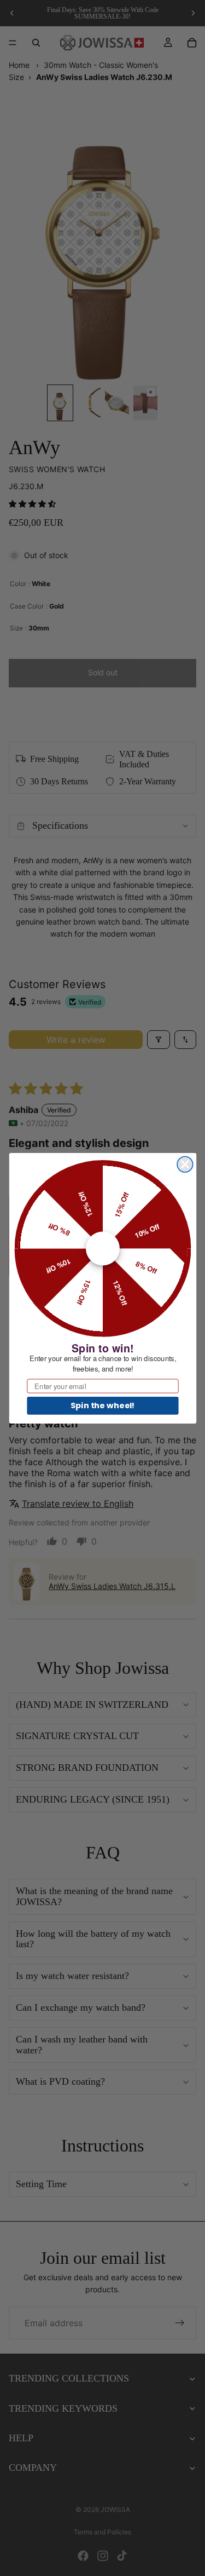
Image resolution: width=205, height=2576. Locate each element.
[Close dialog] (185, 1164)
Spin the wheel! (102, 1405)
